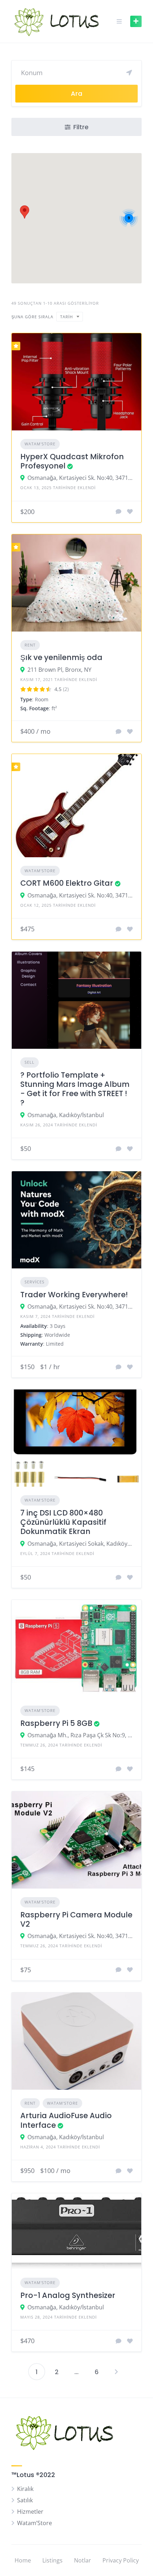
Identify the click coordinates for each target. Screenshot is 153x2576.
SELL (30, 1062)
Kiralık (25, 2489)
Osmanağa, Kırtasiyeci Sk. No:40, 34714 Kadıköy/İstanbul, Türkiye (80, 895)
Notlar (83, 2560)
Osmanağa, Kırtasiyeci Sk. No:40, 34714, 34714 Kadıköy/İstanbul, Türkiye (80, 478)
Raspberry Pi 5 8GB (56, 1723)
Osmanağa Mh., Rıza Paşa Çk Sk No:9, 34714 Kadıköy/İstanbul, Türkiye (80, 1735)
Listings (52, 2560)
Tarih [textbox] (67, 317)
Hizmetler (30, 2512)
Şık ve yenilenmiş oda (61, 657)
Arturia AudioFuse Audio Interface (66, 2120)
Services (35, 1282)
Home (23, 2560)
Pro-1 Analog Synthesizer (68, 2295)
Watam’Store (35, 2523)
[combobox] (70, 317)
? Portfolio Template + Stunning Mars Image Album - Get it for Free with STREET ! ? (75, 1089)
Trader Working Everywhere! (74, 1295)
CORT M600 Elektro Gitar (67, 883)
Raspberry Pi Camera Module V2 (76, 1919)
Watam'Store (40, 444)
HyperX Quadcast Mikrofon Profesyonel (72, 461)
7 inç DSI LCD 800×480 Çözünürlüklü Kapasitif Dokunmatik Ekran (63, 1522)
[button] (25, 212)
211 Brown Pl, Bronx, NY (59, 670)
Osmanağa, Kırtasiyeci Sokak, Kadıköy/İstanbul (80, 1544)
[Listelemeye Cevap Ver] (118, 512)
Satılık (25, 2500)
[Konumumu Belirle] (129, 73)
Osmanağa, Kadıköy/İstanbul (66, 1115)
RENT (30, 645)
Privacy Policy (121, 2560)
